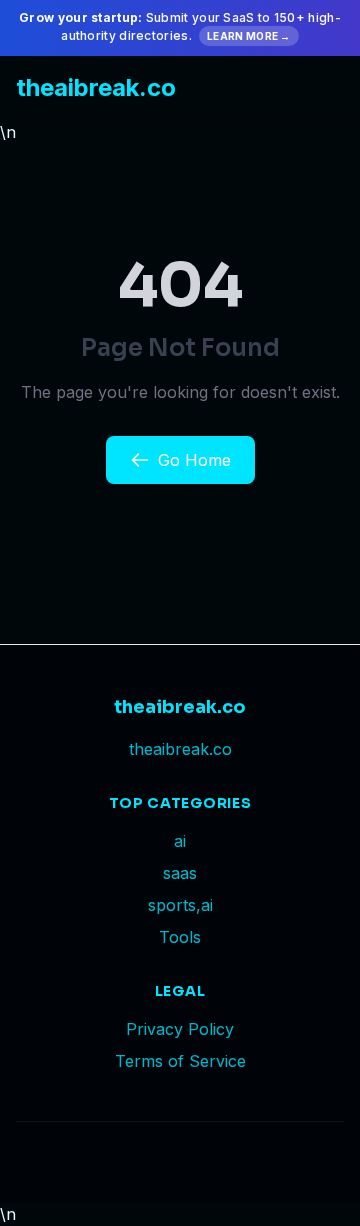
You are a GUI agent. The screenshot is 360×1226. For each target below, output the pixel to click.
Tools (180, 937)
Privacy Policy (180, 1029)
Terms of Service (180, 1061)
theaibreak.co (96, 87)
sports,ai (180, 905)
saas (180, 873)
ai (180, 841)
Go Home (194, 460)
